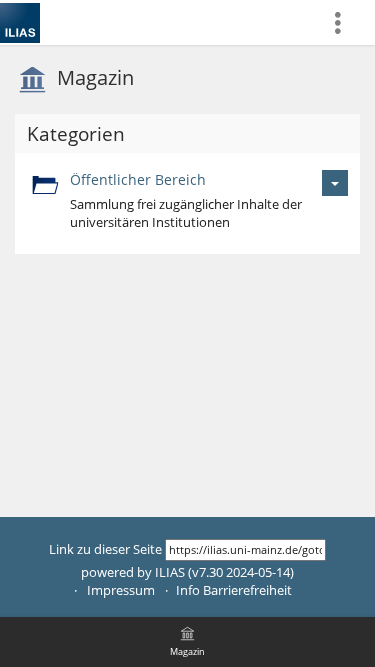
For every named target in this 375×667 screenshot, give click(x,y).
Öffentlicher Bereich (138, 179)
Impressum (121, 590)
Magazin (95, 77)
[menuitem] (346, 22)
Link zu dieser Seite (105, 549)
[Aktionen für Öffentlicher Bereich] (335, 182)
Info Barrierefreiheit (234, 590)
